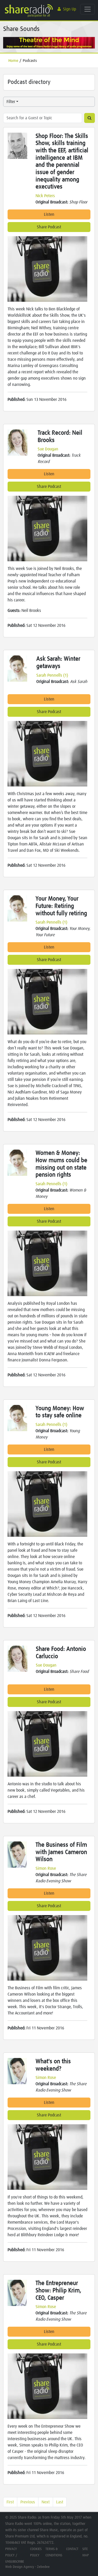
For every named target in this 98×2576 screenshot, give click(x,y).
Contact (72, 2549)
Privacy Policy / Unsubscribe (15, 2555)
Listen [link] (49, 214)
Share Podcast (49, 227)
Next (46, 2502)
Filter (11, 102)
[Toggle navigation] (88, 9)
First (10, 2502)
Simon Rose (46, 1868)
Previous (28, 2502)
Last (60, 2502)
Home (13, 61)
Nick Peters (45, 196)
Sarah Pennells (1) (52, 675)
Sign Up (70, 9)
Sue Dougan (48, 449)
